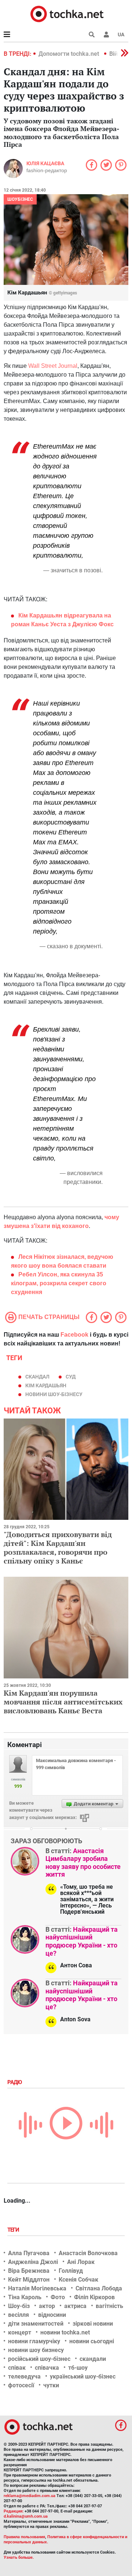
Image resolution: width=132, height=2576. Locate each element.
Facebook (74, 1335)
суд (71, 1377)
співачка (47, 2368)
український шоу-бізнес (83, 2376)
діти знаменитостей (36, 2324)
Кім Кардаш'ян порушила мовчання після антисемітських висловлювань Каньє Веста (63, 1702)
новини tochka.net (65, 2332)
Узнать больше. (19, 2557)
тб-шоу (78, 2368)
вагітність (109, 2306)
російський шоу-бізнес (39, 2359)
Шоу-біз (19, 2306)
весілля (19, 2315)
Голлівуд (71, 2271)
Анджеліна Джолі (33, 2262)
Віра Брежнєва (29, 2271)
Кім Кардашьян (46, 1385)
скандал (37, 1377)
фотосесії (21, 2385)
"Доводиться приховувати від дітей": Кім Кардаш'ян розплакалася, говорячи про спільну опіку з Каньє (58, 1548)
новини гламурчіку (34, 2341)
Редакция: (14, 2511)
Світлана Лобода (99, 2288)
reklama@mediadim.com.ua (30, 2496)
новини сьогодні (92, 2341)
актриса (75, 2306)
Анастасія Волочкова (88, 2253)
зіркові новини (93, 2324)
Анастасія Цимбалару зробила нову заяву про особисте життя (83, 1863)
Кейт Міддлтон (29, 2280)
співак (17, 2368)
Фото (58, 2297)
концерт (20, 2332)
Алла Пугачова (29, 2253)
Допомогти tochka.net (69, 54)
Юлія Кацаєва (45, 163)
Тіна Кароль (25, 2297)
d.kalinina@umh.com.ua (26, 2516)
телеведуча (24, 2376)
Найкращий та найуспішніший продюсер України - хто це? (82, 1941)
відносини (52, 2315)
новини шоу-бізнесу (54, 1394)
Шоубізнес (20, 199)
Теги (14, 2230)
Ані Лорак (81, 2262)
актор (47, 2306)
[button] (106, 35)
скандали (93, 2359)
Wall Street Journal (53, 366)
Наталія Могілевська (37, 2288)
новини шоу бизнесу (36, 2350)
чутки (51, 2385)
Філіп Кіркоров (94, 2297)
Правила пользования (24, 2537)
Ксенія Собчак (78, 2280)
